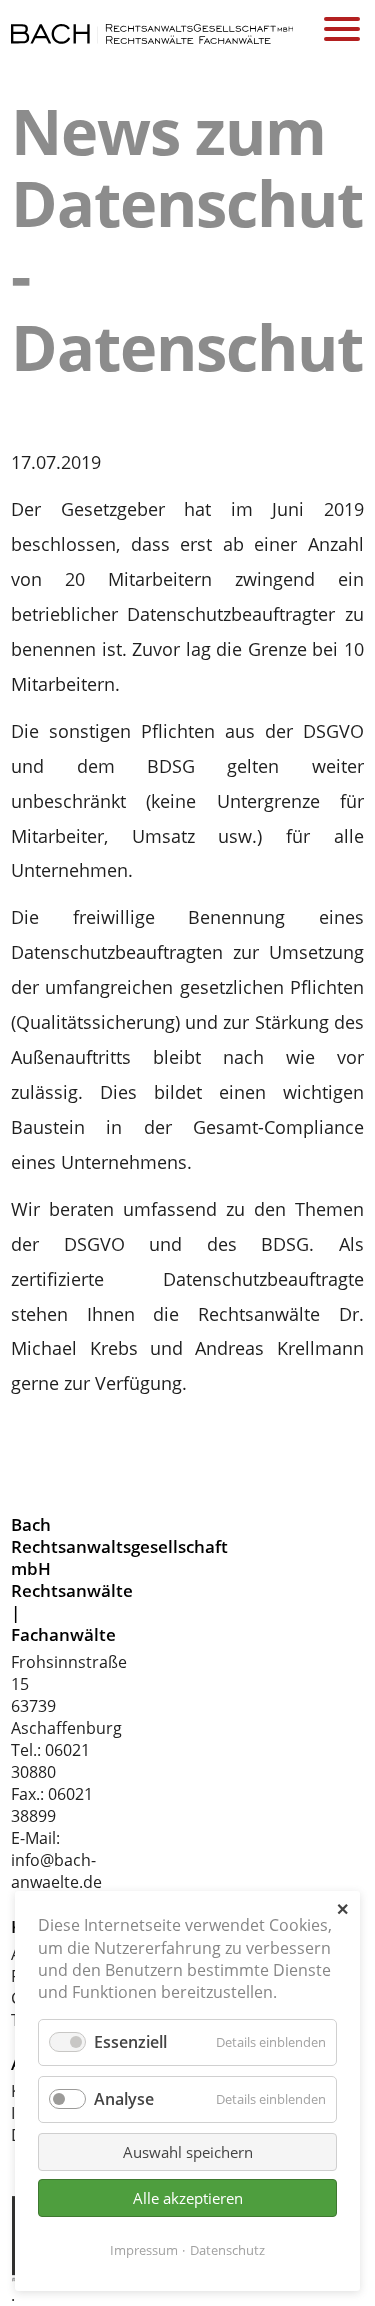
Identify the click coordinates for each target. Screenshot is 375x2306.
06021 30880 (50, 1761)
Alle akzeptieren (188, 2198)
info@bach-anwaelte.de (56, 1871)
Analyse (124, 2099)
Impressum (144, 2250)
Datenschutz (227, 2250)
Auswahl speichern (188, 2152)
